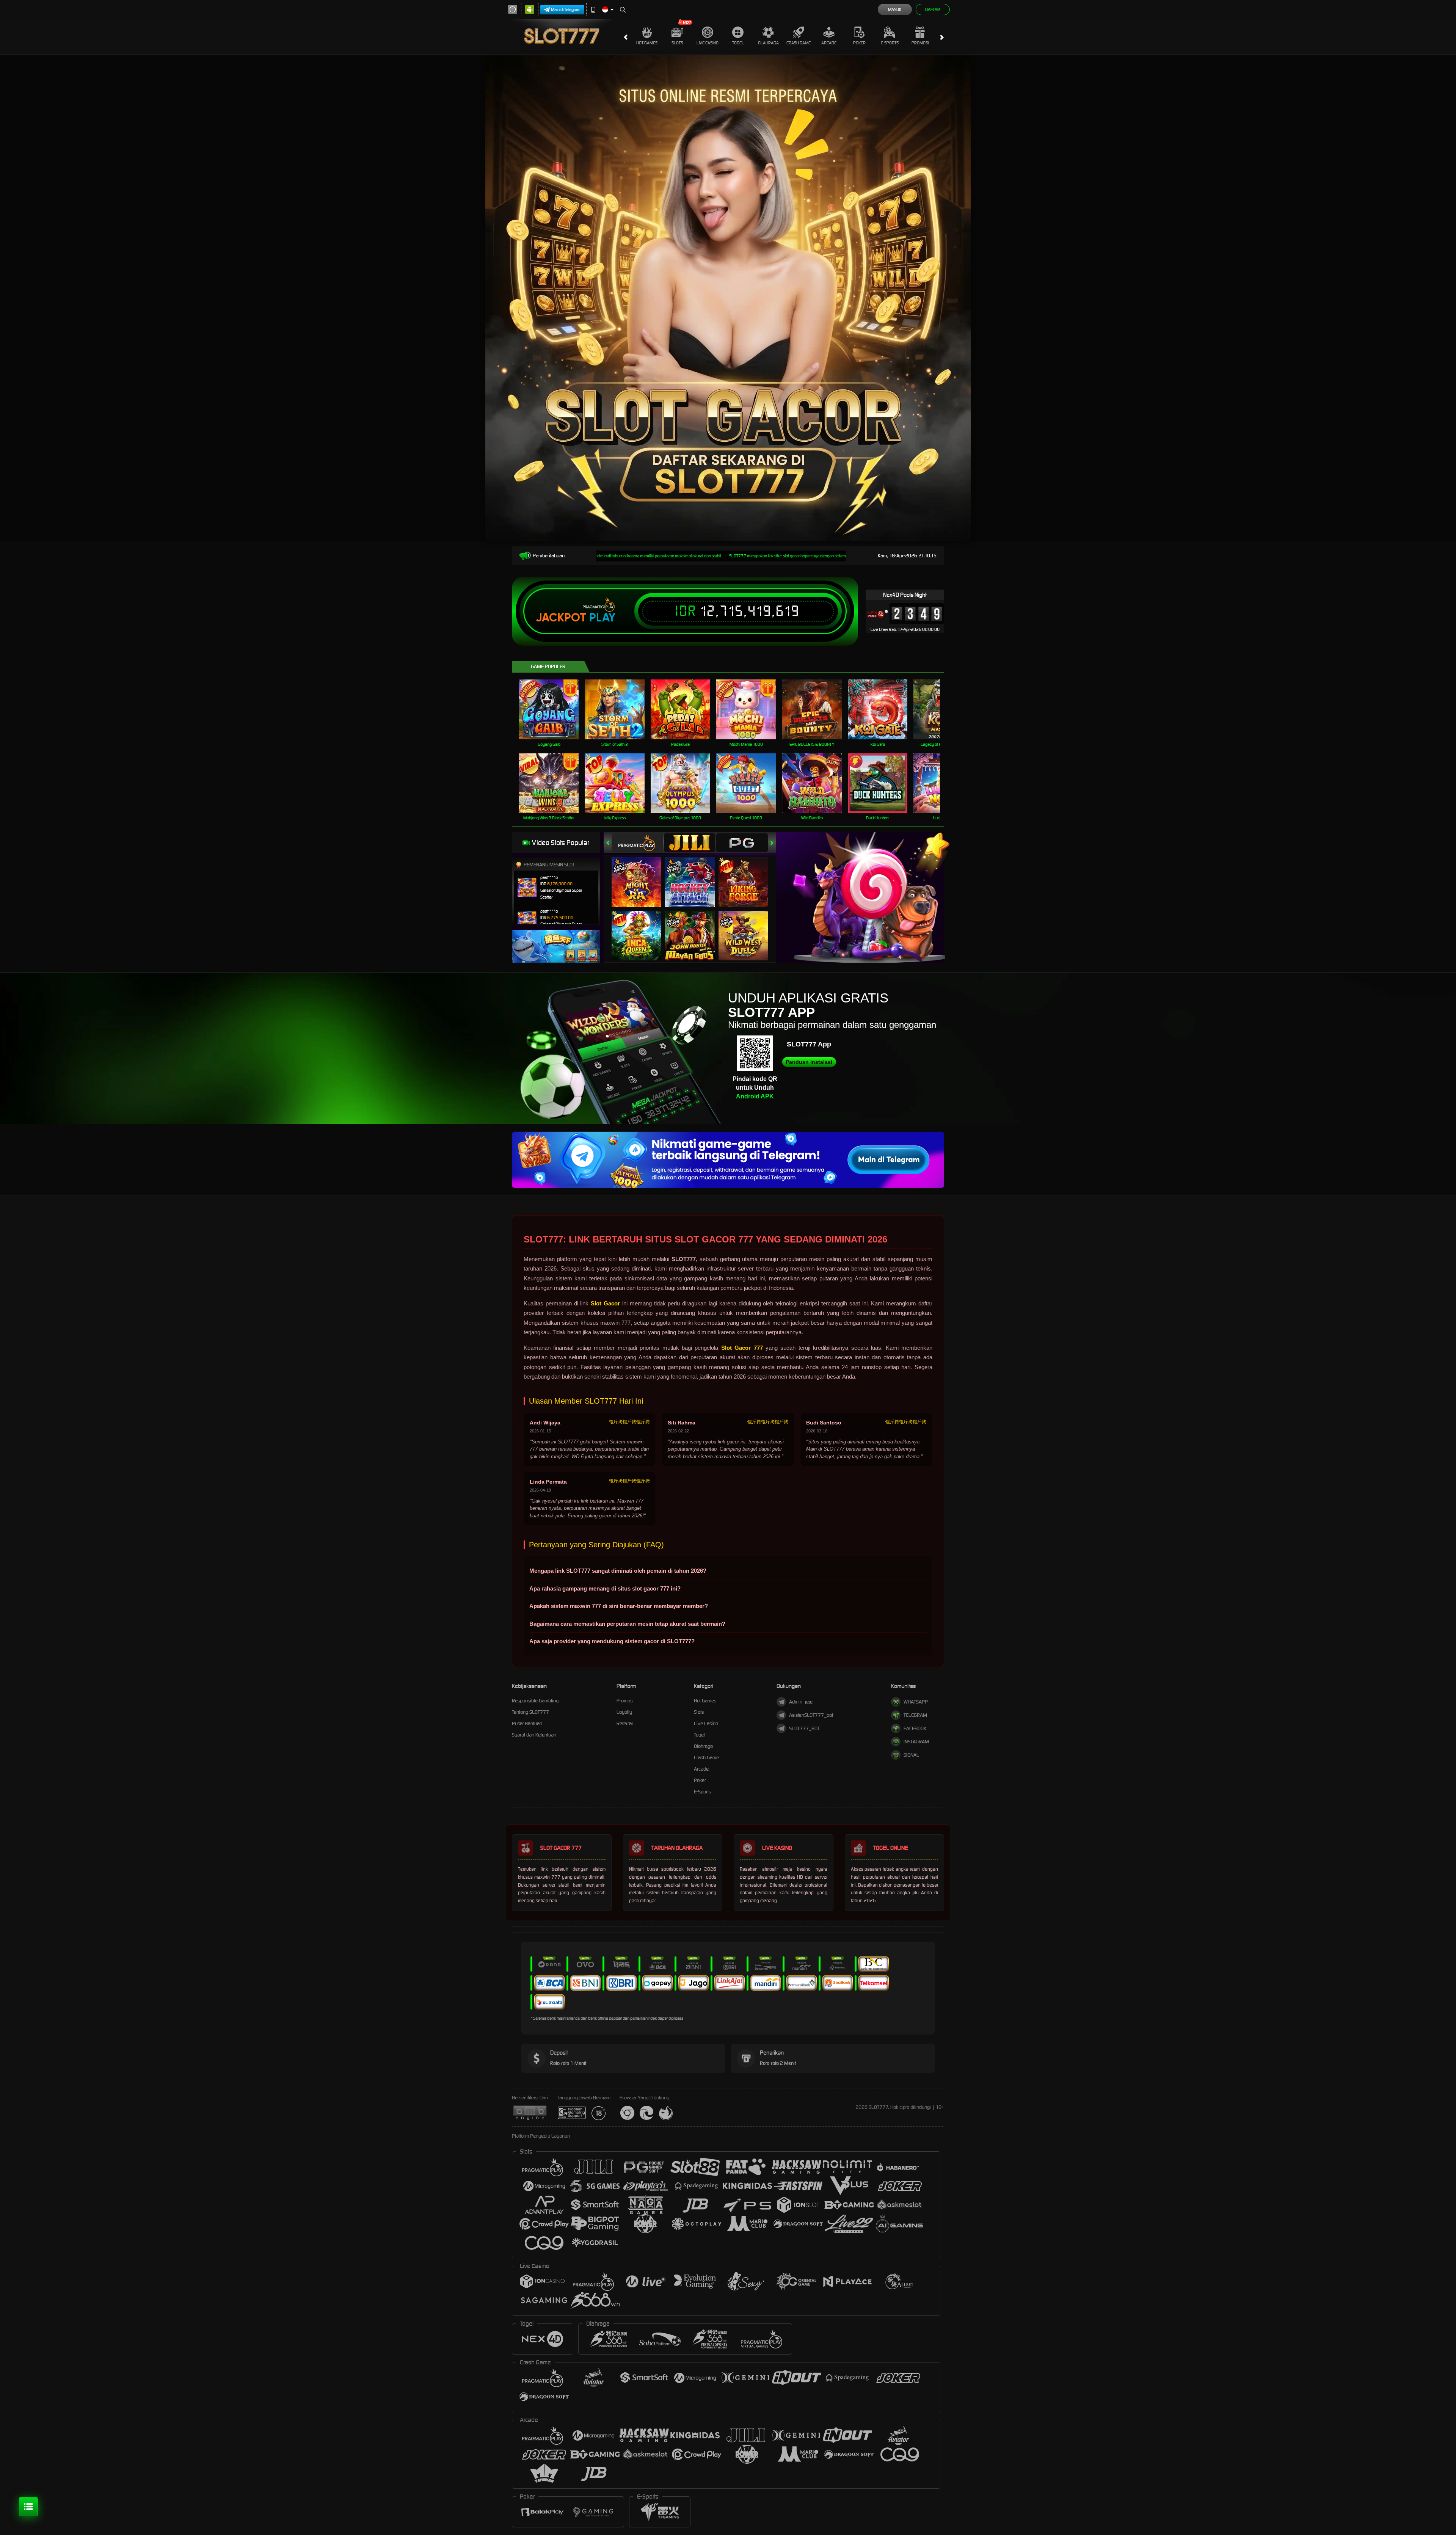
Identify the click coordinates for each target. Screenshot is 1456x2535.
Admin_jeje (801, 1702)
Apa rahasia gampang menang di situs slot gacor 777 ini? (605, 1588)
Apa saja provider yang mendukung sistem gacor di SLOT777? (612, 1641)
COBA (641, 875)
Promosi (920, 43)
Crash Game (799, 43)
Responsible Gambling (535, 1701)
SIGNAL (911, 1755)
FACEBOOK (915, 1728)
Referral (625, 1723)
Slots (677, 43)
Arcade (829, 43)
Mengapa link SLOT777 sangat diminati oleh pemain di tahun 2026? (618, 1571)
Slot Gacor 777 (742, 1348)
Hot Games (647, 43)
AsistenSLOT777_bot (811, 1715)
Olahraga (768, 43)
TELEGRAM (915, 1715)
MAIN (554, 709)
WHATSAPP (916, 1702)
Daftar (933, 9)
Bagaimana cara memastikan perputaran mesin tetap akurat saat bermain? (627, 1624)
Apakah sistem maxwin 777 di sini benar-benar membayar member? (619, 1606)
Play (602, 618)
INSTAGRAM (916, 1742)
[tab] (637, 843)
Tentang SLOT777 (530, 1712)
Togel (738, 43)
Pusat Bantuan (527, 1723)
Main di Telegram (566, 9)
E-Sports (890, 43)
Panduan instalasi (809, 1062)
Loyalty (624, 1712)
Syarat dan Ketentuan (534, 1735)
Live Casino (708, 43)
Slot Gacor (605, 1303)
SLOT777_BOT (804, 1728)
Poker (859, 43)
